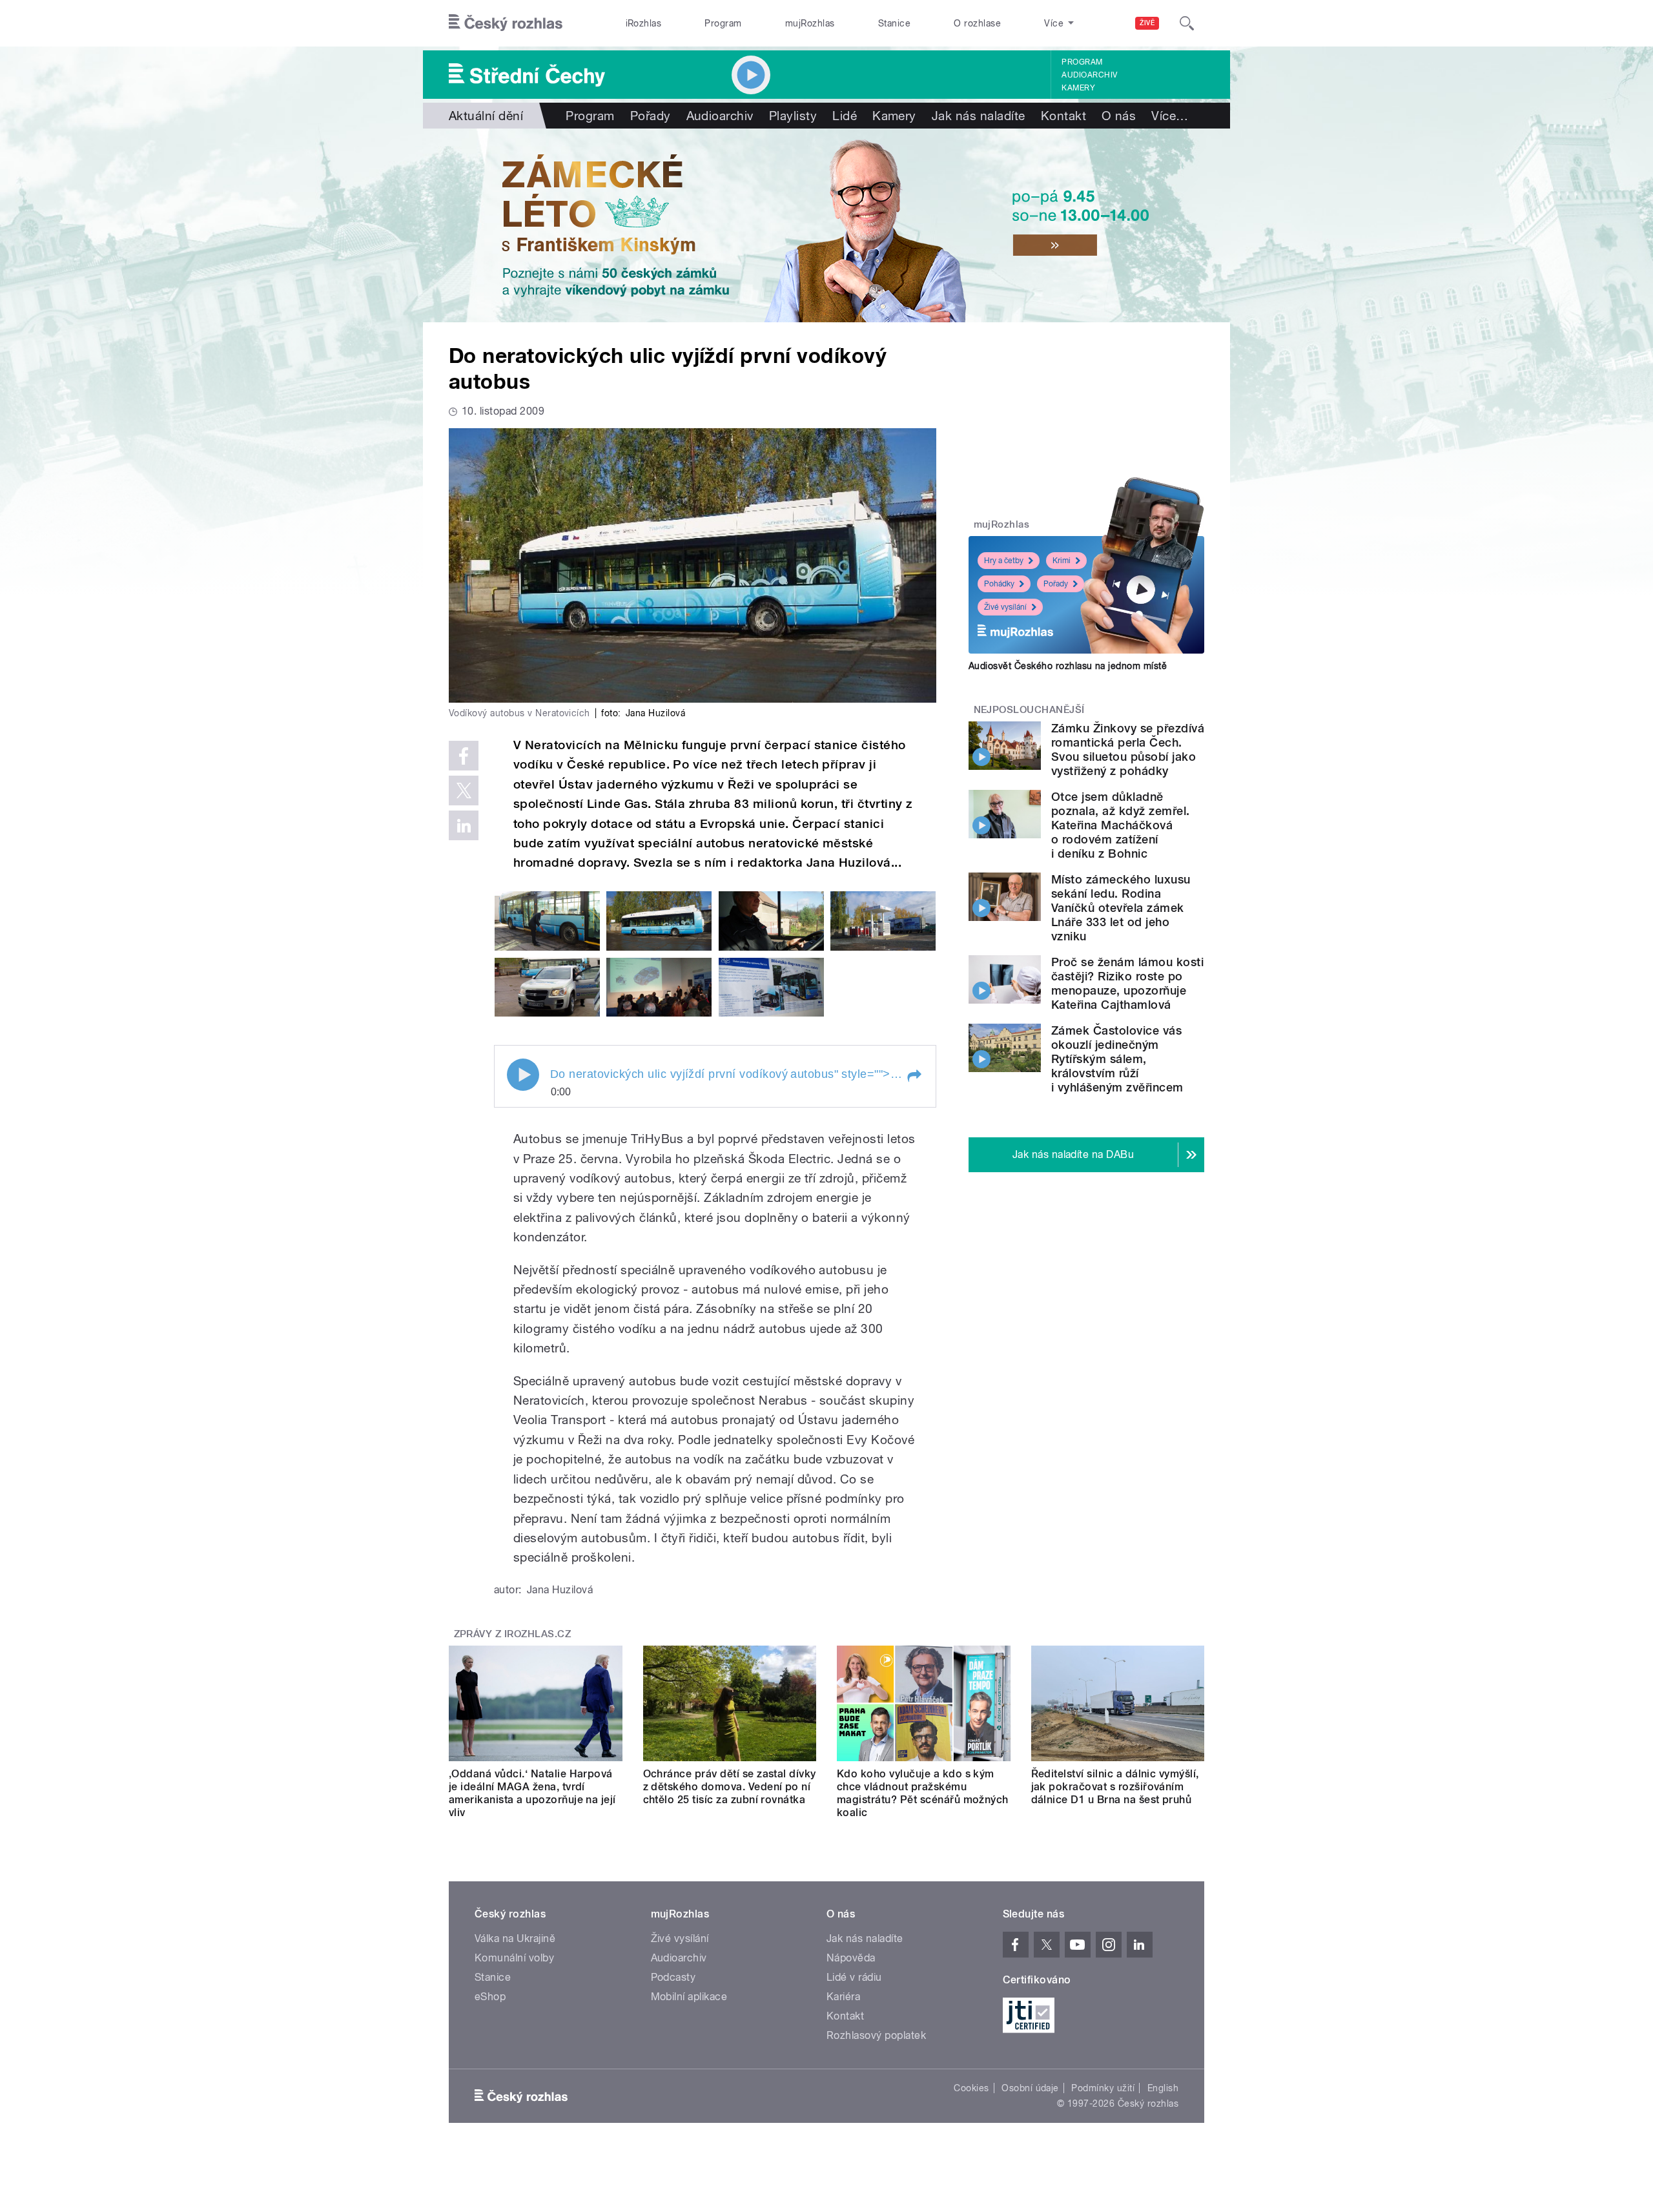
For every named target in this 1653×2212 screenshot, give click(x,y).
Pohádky (999, 584)
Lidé (845, 116)
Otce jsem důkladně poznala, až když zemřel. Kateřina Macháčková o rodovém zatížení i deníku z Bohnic (1121, 825)
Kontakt (1063, 116)
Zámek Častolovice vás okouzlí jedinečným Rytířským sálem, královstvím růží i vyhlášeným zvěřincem (1117, 1059)
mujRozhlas (810, 23)
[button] (914, 1076)
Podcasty (673, 1977)
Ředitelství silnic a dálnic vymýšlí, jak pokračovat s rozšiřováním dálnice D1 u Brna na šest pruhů (1115, 1787)
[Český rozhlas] (506, 23)
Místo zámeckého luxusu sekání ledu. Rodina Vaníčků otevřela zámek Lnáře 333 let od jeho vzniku (1121, 908)
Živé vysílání (1005, 607)
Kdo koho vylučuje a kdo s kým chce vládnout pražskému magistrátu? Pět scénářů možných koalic (923, 1793)
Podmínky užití (1103, 2088)
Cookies (971, 2088)
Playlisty (793, 116)
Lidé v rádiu (854, 1977)
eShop (490, 1997)
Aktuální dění (486, 116)
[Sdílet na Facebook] (464, 756)
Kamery (1078, 88)
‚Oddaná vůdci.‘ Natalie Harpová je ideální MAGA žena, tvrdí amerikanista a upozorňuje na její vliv (532, 1793)
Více (1170, 116)
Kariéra (843, 1997)
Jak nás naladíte (979, 116)
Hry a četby (1004, 561)
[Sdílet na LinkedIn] (464, 825)
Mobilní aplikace (689, 1997)
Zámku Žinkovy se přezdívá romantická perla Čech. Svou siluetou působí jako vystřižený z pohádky (1128, 749)
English (1163, 2088)
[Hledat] (1187, 23)
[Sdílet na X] (464, 791)
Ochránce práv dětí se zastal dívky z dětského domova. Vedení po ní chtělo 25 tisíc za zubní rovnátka (730, 1787)
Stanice (894, 23)
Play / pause (523, 1075)
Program (723, 23)
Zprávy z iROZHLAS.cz (513, 1634)
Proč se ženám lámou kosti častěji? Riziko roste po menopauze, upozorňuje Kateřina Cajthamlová (1127, 983)
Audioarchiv (1089, 75)
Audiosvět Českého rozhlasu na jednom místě (1068, 666)
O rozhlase (977, 23)
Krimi (1062, 561)
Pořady (651, 116)
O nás (1119, 116)
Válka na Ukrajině (515, 1938)
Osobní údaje (1030, 2088)
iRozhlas (644, 23)
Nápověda (851, 1958)
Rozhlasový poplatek (876, 2035)
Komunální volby (514, 1958)
